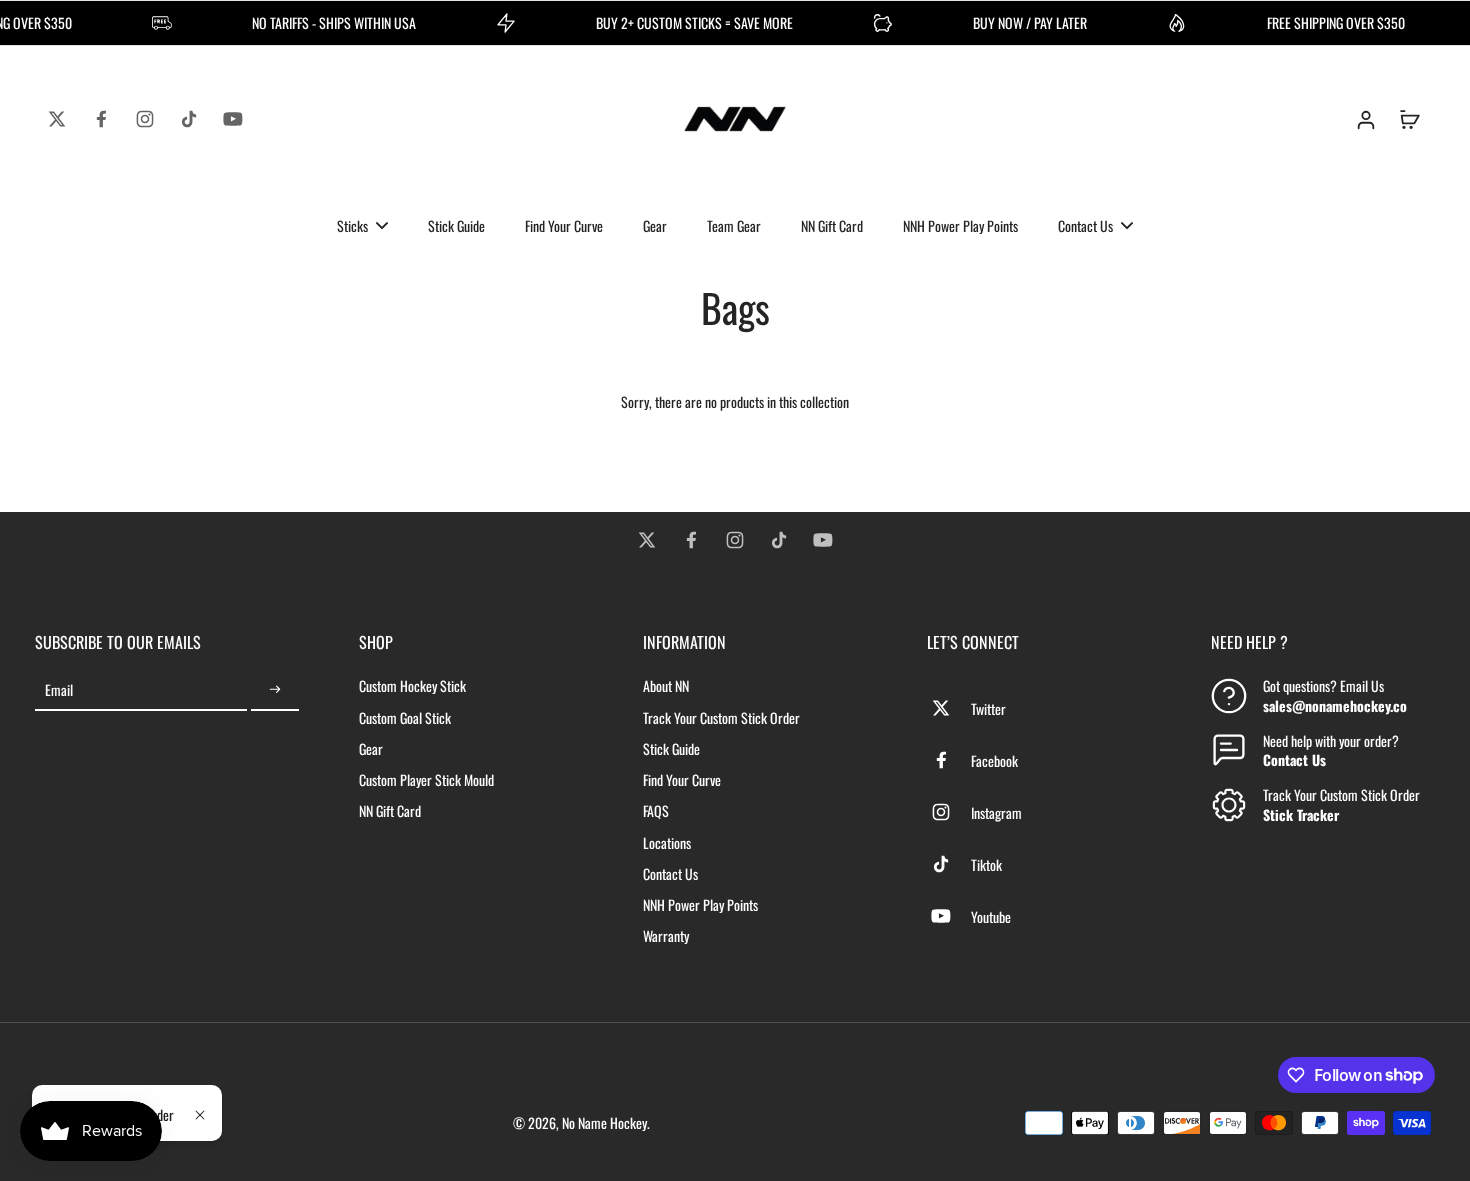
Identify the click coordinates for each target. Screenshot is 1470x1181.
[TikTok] (189, 119)
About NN (666, 685)
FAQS (656, 810)
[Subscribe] (275, 689)
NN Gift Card (390, 810)
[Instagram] (145, 119)
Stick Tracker (1301, 814)
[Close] (200, 1115)
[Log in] (1365, 119)
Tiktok (986, 864)
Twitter (988, 708)
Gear (371, 748)
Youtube (991, 916)
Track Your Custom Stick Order (721, 717)
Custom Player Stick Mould (426, 779)
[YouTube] (233, 119)
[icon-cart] (1409, 119)
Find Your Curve (682, 779)
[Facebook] (101, 119)
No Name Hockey (604, 1122)
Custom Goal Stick (405, 717)
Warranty (666, 935)
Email (59, 689)
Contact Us (670, 873)
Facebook (994, 760)
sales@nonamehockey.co (1335, 705)
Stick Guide (671, 748)
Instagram (996, 812)
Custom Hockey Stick (412, 685)
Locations (667, 842)
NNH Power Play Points (700, 904)
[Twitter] (57, 119)
